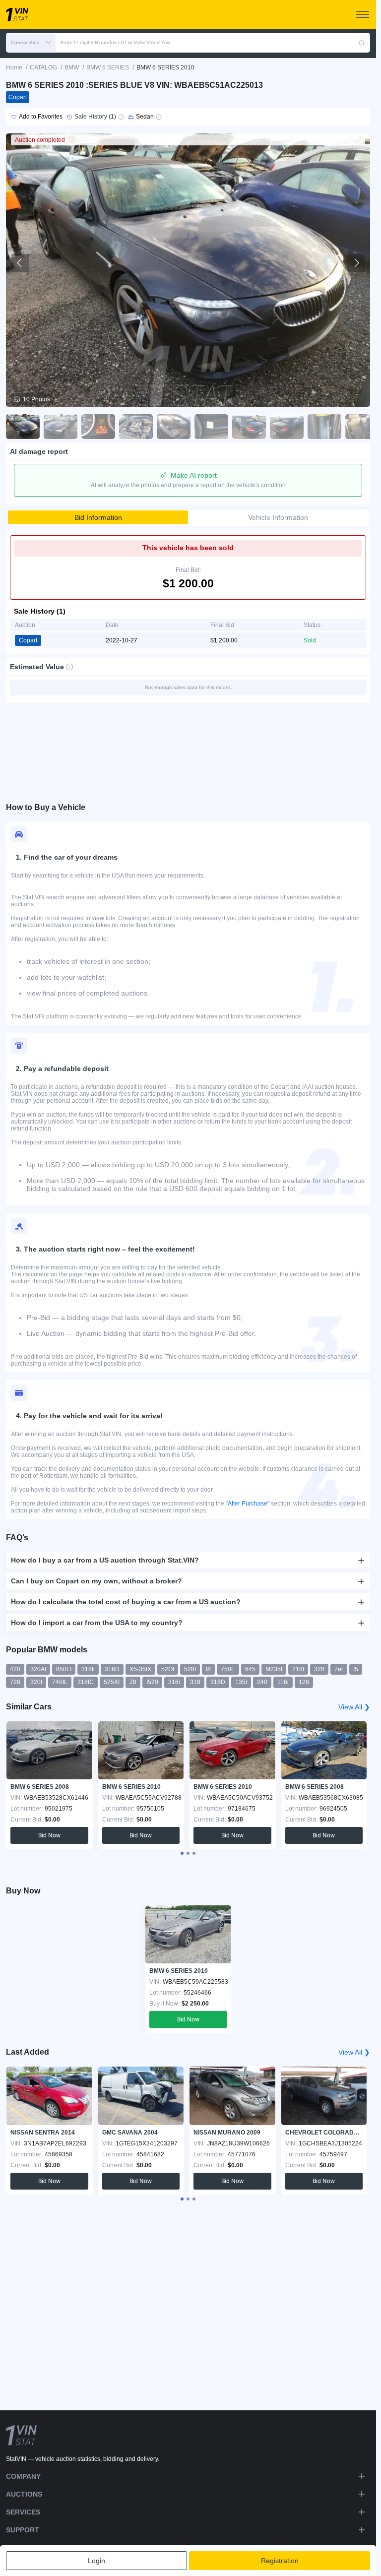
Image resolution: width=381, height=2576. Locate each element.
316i (174, 1682)
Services (23, 2512)
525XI (112, 1682)
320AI (38, 1669)
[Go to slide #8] (287, 427)
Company (23, 2476)
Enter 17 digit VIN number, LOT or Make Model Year (116, 42)
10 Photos (36, 399)
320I (36, 1682)
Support (23, 2530)
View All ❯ (354, 1707)
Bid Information (98, 517)
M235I (274, 1669)
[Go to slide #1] (23, 427)
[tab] (182, 1853)
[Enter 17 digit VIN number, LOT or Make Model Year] (362, 43)
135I (241, 1682)
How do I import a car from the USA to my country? (97, 1623)
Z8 (133, 1682)
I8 (208, 1669)
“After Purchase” (248, 1504)
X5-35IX (140, 1669)
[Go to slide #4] (136, 427)
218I (298, 1669)
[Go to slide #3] (98, 427)
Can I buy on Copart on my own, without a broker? (96, 1581)
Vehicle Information (278, 517)
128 (304, 1682)
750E (228, 1669)
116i (283, 1682)
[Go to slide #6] (211, 427)
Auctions (24, 2494)
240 (262, 1682)
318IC (86, 1682)
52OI (168, 1669)
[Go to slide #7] (249, 427)
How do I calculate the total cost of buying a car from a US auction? (126, 1602)
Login (96, 2561)
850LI (64, 1669)
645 (250, 1669)
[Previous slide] (20, 263)
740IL (60, 1682)
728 (15, 1682)
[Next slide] (356, 263)
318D (218, 1682)
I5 (356, 1669)
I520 (152, 1682)
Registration (280, 2561)
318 (195, 1682)
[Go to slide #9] (324, 427)
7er (339, 1669)
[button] (31, 43)
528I (190, 1669)
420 (15, 1669)
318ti (88, 1669)
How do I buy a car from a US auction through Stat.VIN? (105, 1560)
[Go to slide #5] (174, 427)
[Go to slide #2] (61, 427)
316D (112, 1669)
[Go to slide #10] (362, 427)
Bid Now (49, 1835)
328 (319, 1669)
